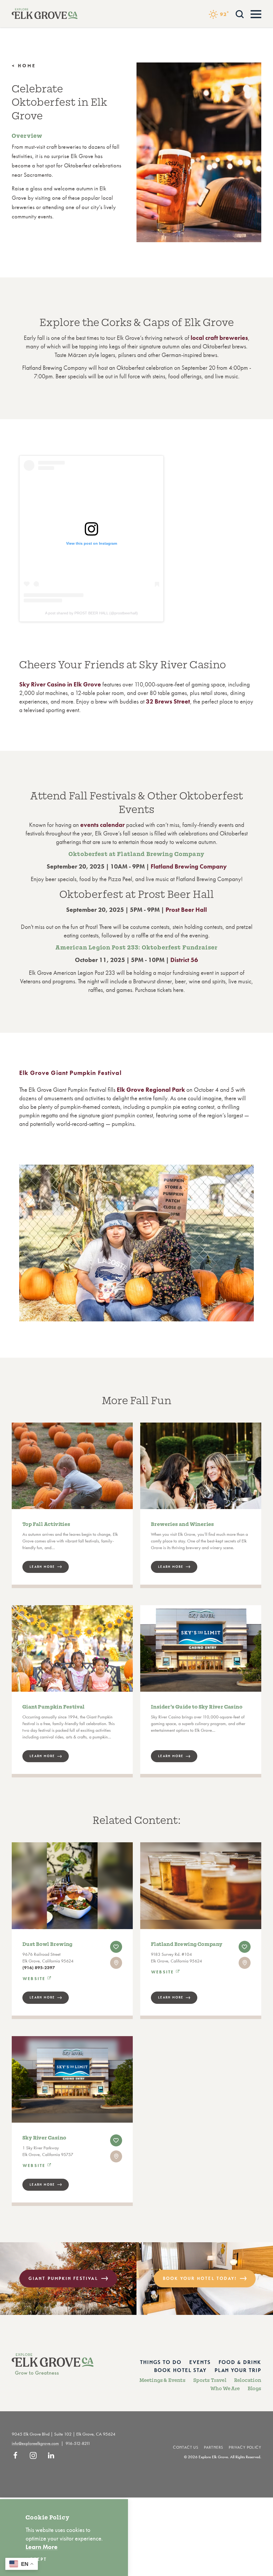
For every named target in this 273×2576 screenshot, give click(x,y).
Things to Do (161, 2362)
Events (200, 2362)
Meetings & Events (162, 2380)
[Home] (45, 14)
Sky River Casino (44, 2138)
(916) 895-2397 (39, 1968)
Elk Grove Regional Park (151, 1090)
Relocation (248, 2380)
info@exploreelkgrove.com (35, 2443)
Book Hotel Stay (180, 2370)
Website (34, 1979)
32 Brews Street (168, 701)
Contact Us (186, 2447)
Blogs (254, 2389)
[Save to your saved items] (116, 1947)
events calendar (103, 825)
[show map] (116, 1963)
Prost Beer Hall (186, 910)
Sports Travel (210, 2380)
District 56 (184, 960)
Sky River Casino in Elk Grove (60, 684)
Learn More (42, 1997)
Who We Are (225, 2389)
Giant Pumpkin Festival (63, 2278)
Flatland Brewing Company (189, 866)
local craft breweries (219, 338)
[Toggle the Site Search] (240, 13)
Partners (214, 2447)
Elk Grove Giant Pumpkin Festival (70, 1073)
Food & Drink (240, 2362)
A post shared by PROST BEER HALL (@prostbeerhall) (91, 613)
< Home (24, 66)
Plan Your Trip (238, 2370)
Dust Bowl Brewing (47, 1944)
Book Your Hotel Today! (200, 2278)
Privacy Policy (245, 2447)
